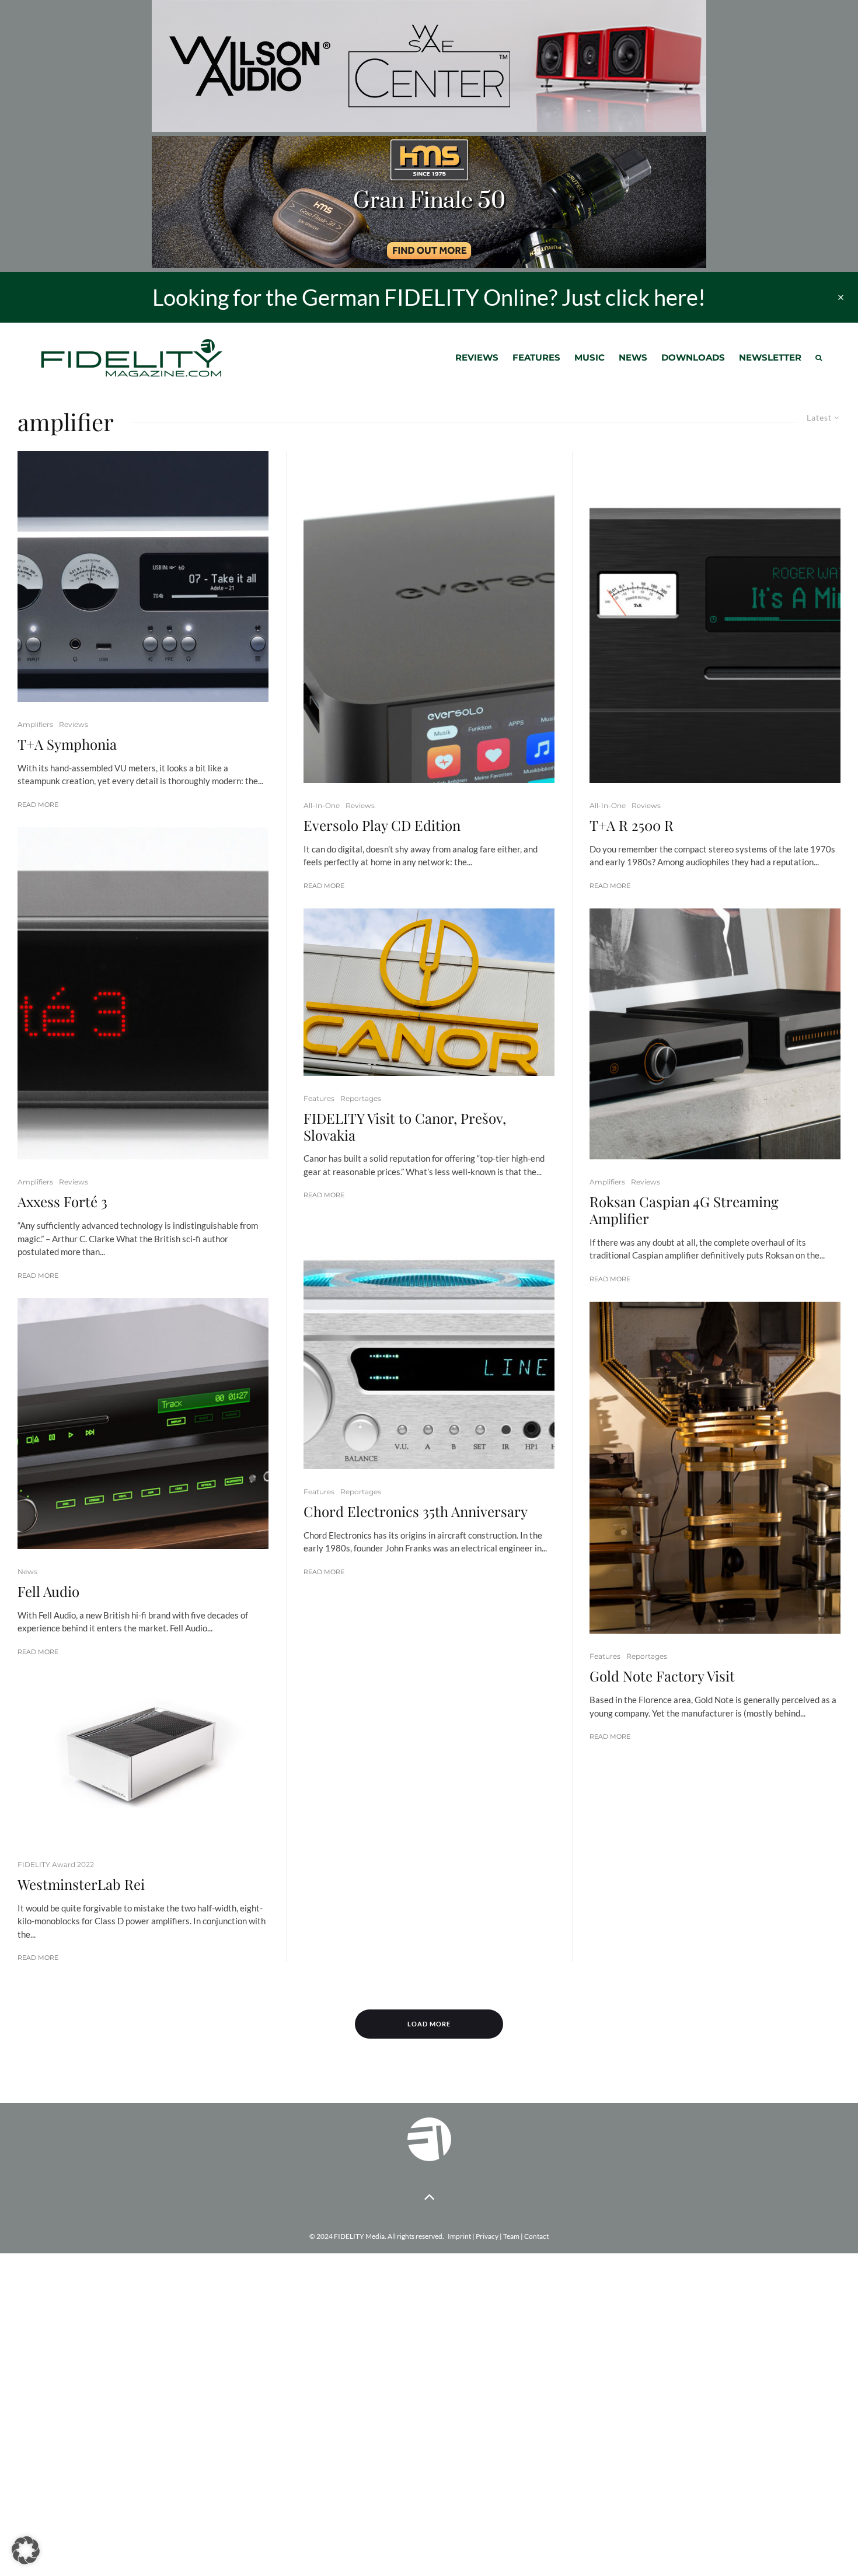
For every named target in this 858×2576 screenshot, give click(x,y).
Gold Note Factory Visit (662, 1676)
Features (536, 357)
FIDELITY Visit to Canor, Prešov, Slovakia (405, 1127)
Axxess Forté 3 (62, 1202)
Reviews (477, 357)
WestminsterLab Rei (81, 1884)
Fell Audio (48, 1591)
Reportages (361, 1098)
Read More (38, 805)
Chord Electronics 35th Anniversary (416, 1511)
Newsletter (770, 357)
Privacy (487, 2236)
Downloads (693, 357)
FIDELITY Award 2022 (56, 1864)
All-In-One (322, 805)
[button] (26, 2550)
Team (511, 2236)
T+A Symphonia (67, 744)
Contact (536, 2236)
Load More (429, 2024)
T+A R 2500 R (632, 825)
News (633, 357)
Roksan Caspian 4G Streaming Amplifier (684, 1210)
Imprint (459, 2236)
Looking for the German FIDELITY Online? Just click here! (429, 297)
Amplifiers (35, 724)
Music (590, 357)
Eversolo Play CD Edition (382, 825)
